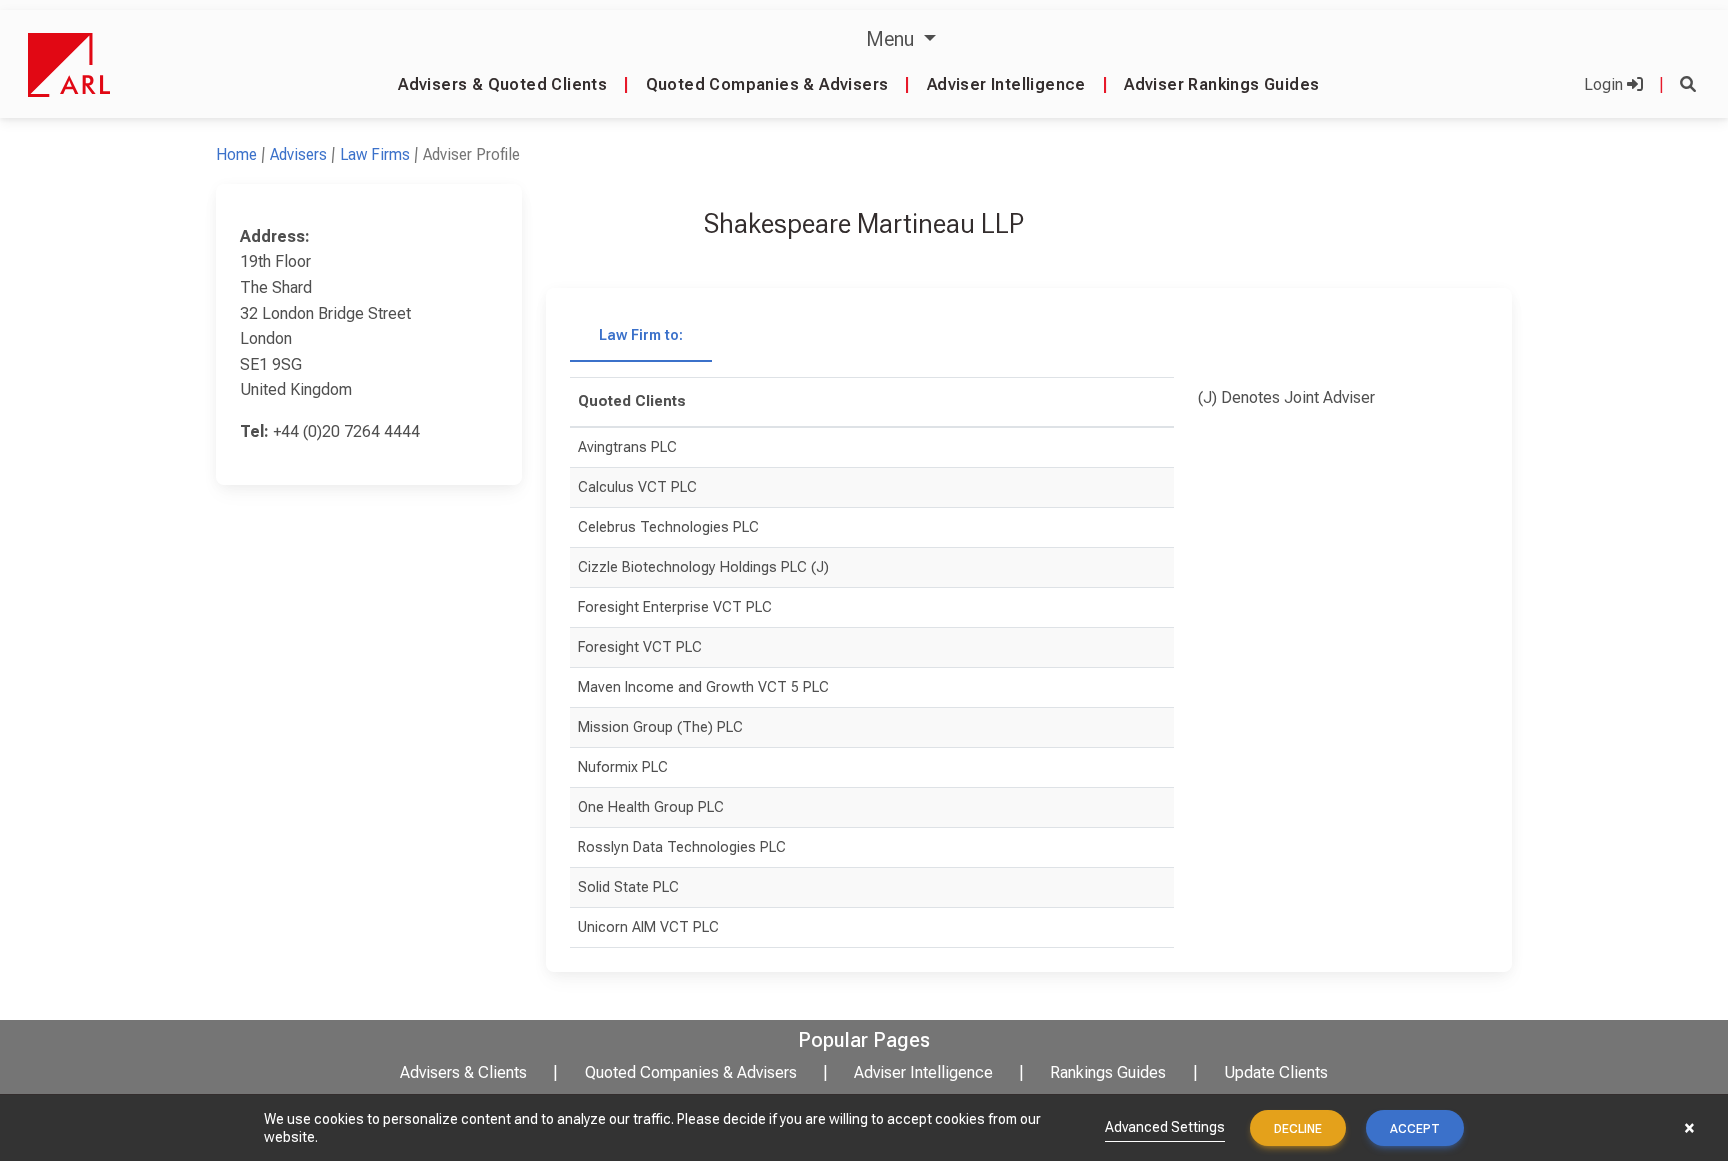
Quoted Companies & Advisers (767, 84)
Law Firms (375, 154)
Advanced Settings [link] (1165, 1127)
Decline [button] (1298, 1129)
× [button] (1689, 1128)
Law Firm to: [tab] (641, 335)
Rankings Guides (1108, 1072)
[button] (1688, 84)
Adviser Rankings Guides (1221, 84)
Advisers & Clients (463, 1072)
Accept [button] (1415, 1129)
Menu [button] (892, 39)
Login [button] (1605, 84)
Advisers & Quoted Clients (502, 84)
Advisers (298, 154)
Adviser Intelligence (1006, 84)
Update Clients (1276, 1072)
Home (236, 154)
